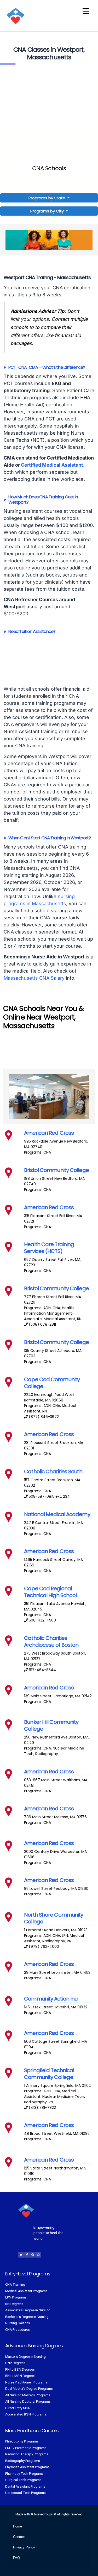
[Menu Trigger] (86, 11)
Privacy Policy (24, 2547)
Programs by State (47, 198)
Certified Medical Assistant (52, 465)
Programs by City (47, 211)
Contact (19, 2537)
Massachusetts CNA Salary (34, 978)
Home (18, 2526)
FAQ (16, 2558)
